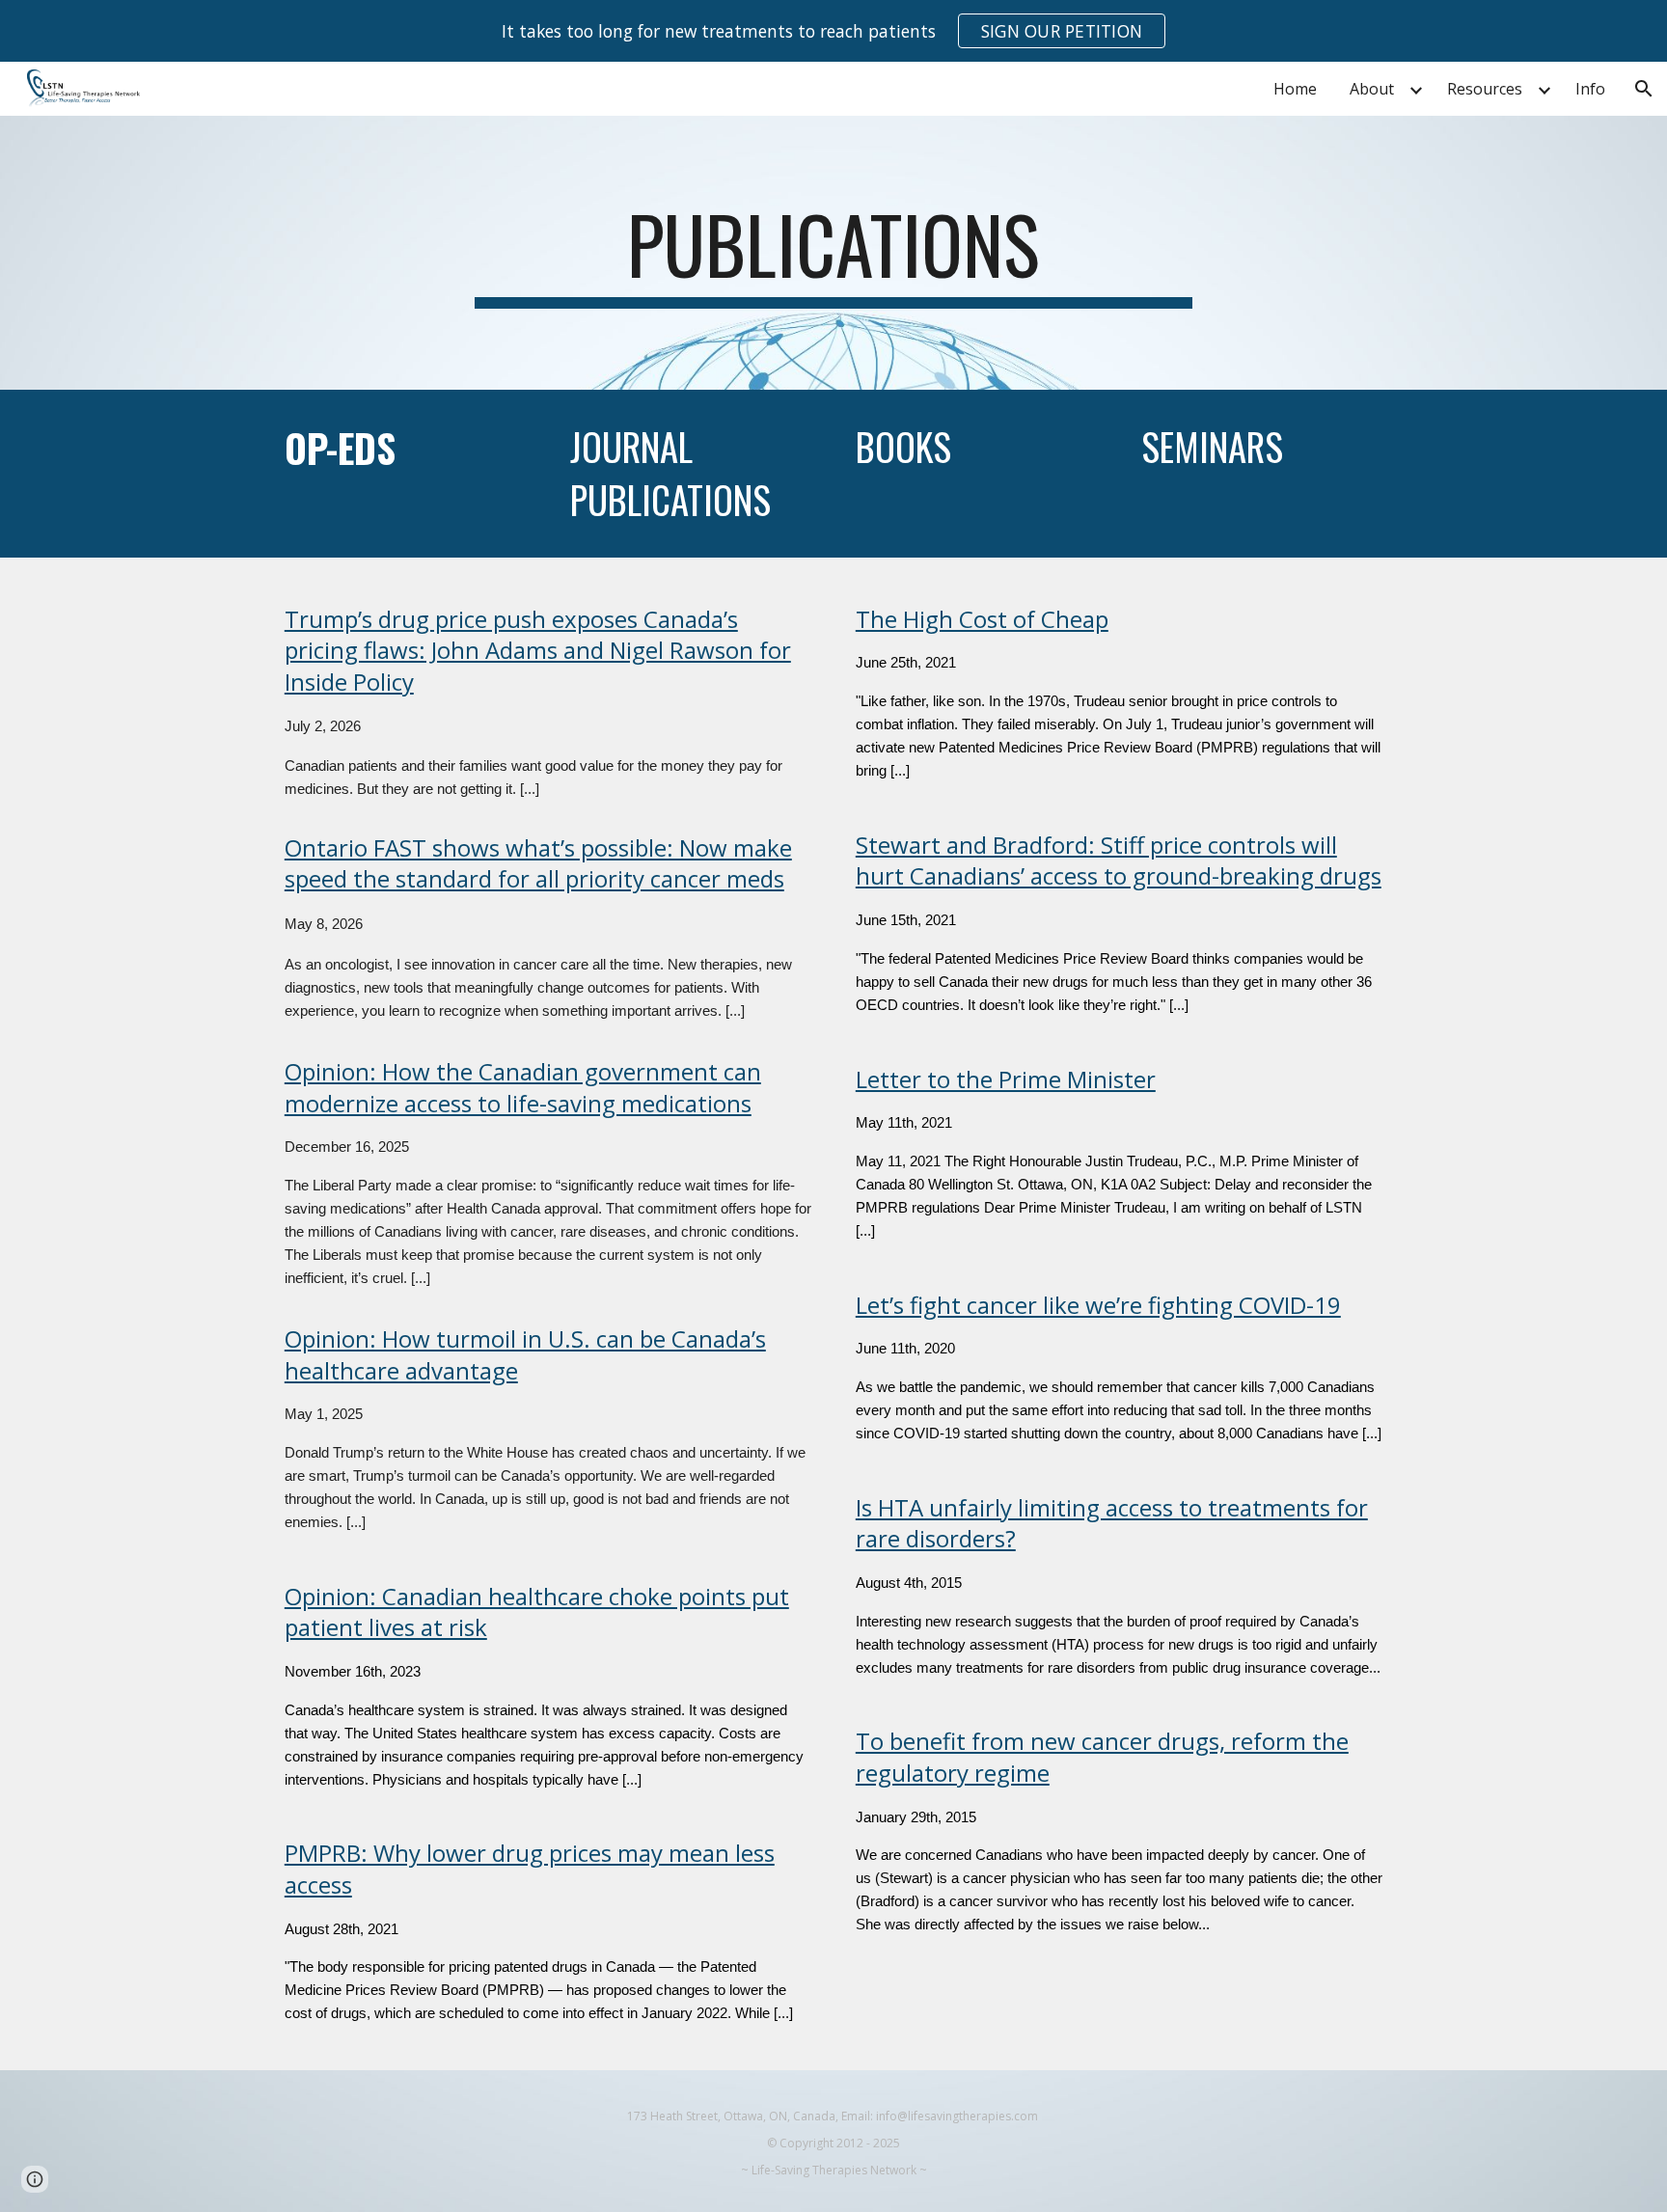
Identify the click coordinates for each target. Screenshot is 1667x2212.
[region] (833, 31)
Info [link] (1590, 89)
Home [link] (1295, 89)
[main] (833, 253)
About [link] (1372, 89)
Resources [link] (1485, 89)
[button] (1644, 89)
